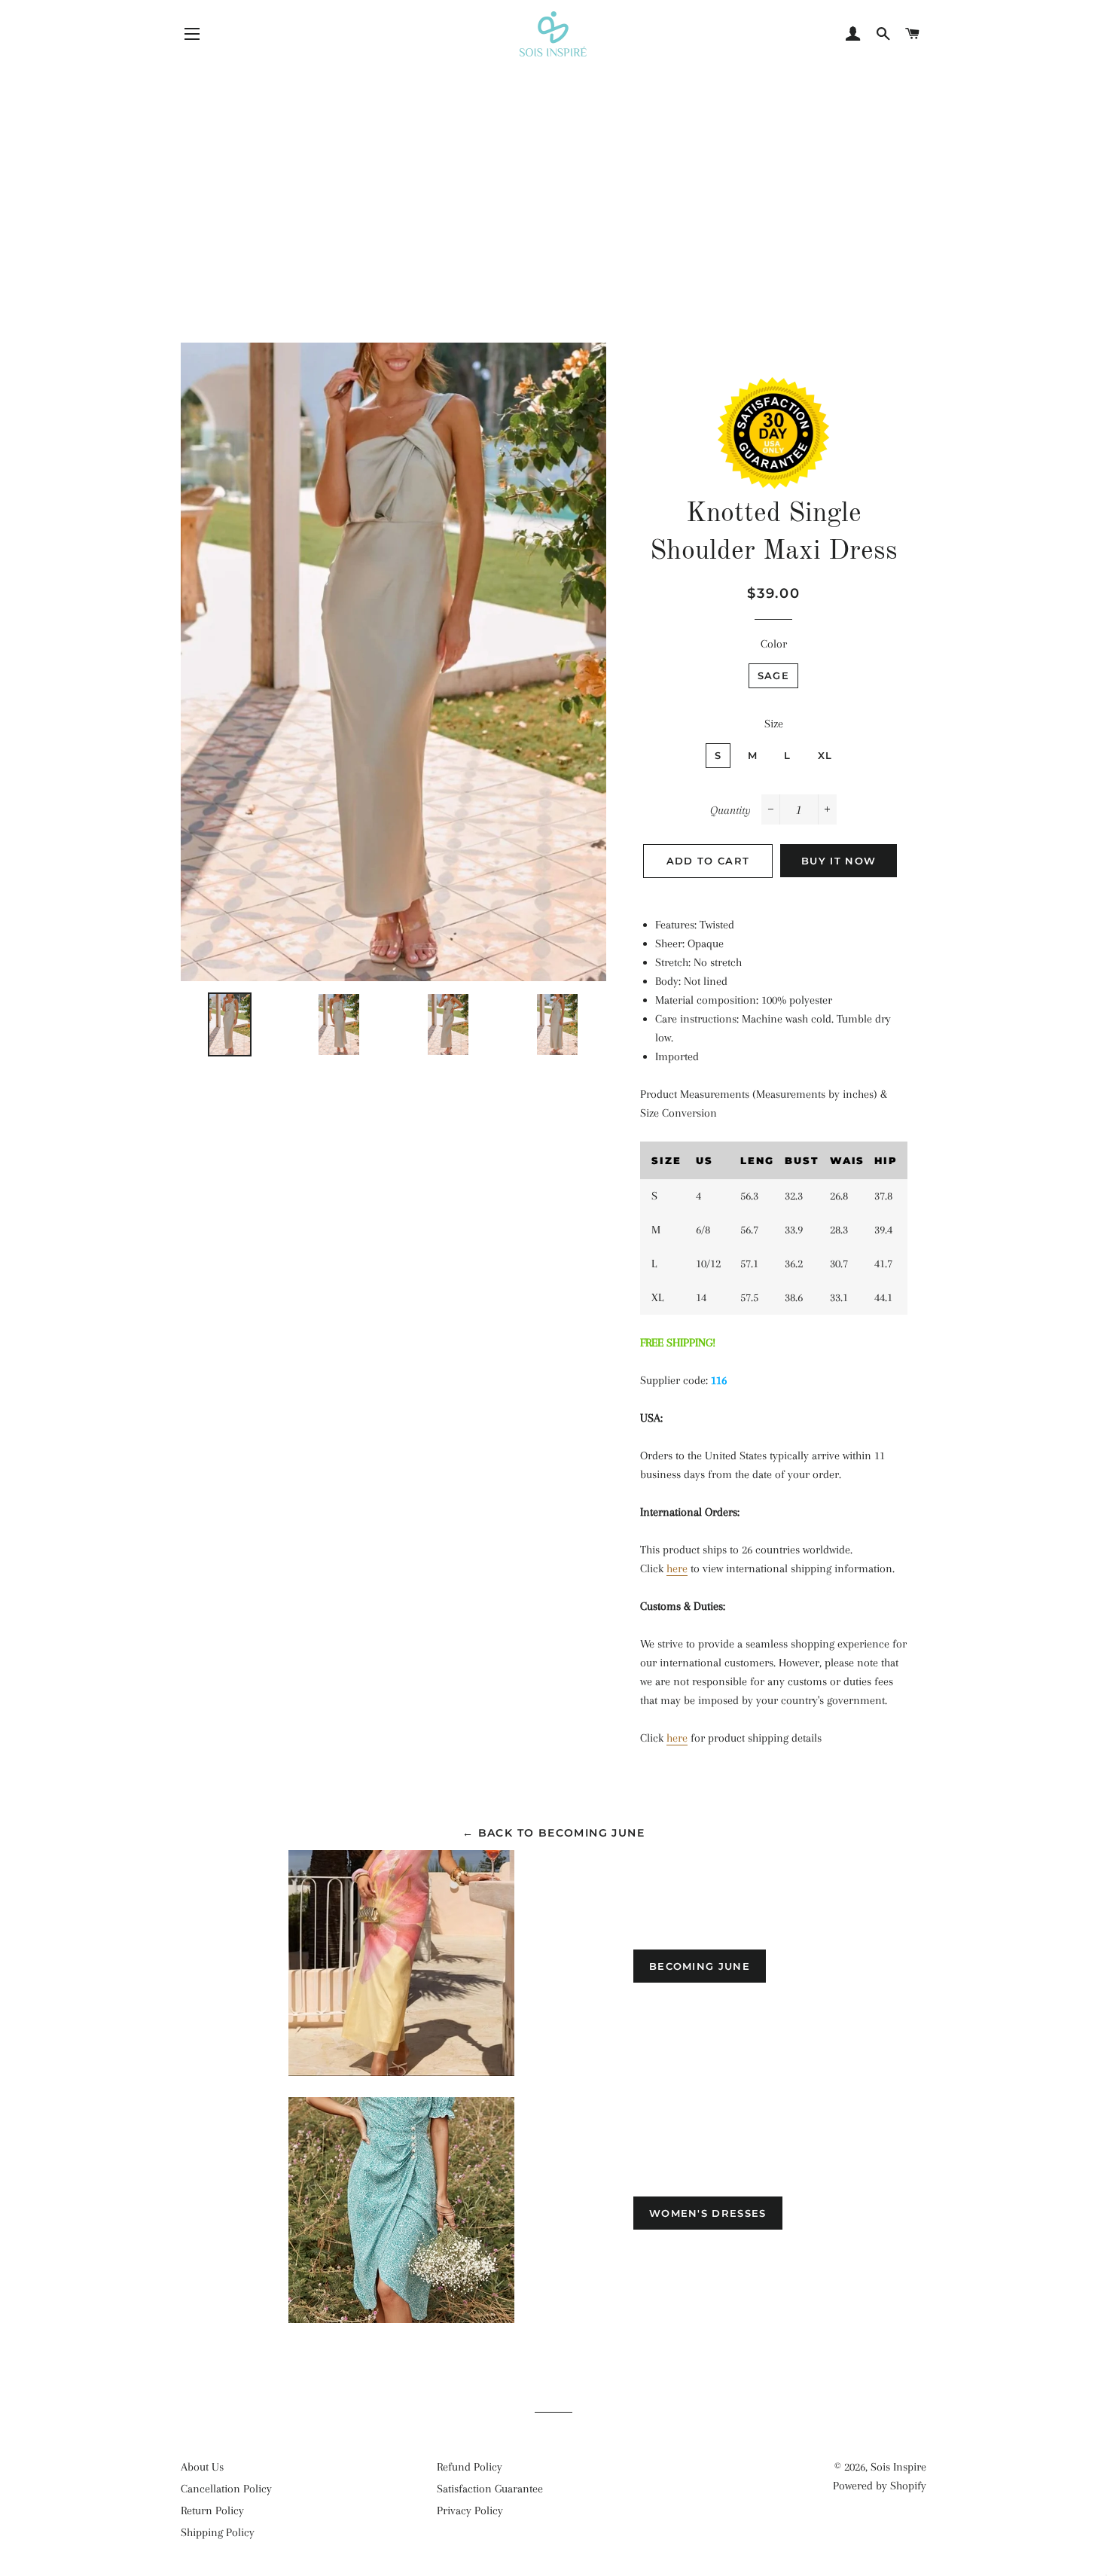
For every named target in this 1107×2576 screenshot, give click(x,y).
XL (825, 755)
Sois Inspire (898, 2467)
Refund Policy (470, 2467)
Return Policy (212, 2510)
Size (774, 724)
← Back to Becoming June (553, 1833)
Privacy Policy (470, 2510)
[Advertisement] (553, 169)
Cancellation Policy (226, 2489)
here (677, 1568)
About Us (202, 2467)
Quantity (730, 810)
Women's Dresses (708, 2213)
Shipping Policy (218, 2532)
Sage (773, 675)
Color (774, 644)
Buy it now (839, 861)
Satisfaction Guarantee (490, 2489)
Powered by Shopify (880, 2486)
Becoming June (700, 1966)
